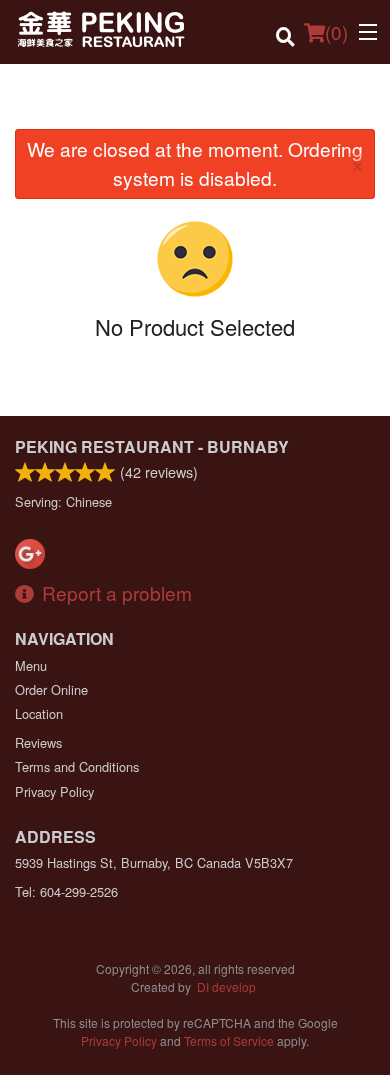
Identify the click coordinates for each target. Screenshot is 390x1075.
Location (39, 713)
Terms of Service (229, 1040)
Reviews (38, 742)
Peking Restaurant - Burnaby (152, 446)
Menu (31, 665)
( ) (336, 31)
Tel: (66, 891)
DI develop (226, 986)
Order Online (51, 689)
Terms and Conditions (77, 766)
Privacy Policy (54, 791)
